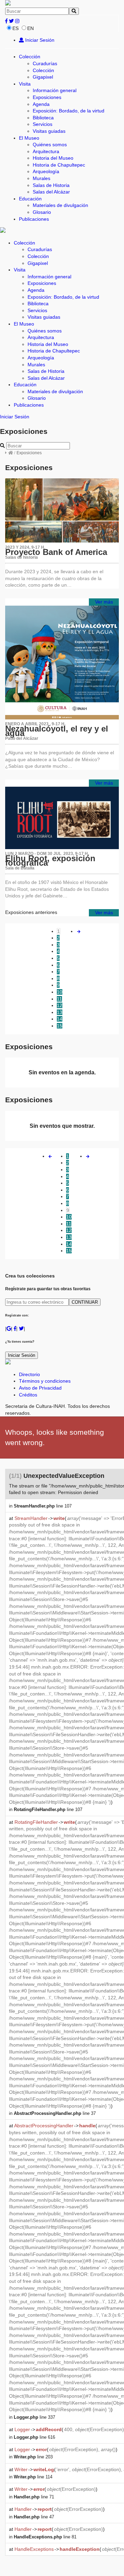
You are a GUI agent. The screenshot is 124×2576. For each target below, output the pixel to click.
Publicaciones (34, 219)
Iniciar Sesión (39, 40)
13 (60, 1012)
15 (60, 1026)
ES (15, 28)
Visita (25, 84)
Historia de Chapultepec (59, 165)
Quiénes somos (50, 145)
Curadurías (45, 63)
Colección (30, 57)
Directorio (29, 1374)
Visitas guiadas (49, 131)
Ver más (104, 602)
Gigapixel (43, 77)
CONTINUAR (85, 1302)
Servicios (43, 124)
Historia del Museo (53, 158)
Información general (55, 90)
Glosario (42, 212)
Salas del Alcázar (51, 192)
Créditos (28, 1395)
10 (60, 992)
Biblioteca (43, 118)
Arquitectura (46, 151)
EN (30, 28)
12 (60, 1005)
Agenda (41, 104)
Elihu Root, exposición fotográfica (50, 861)
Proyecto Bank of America (56, 552)
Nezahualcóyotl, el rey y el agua (57, 731)
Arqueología (46, 171)
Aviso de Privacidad (40, 1388)
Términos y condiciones (45, 1381)
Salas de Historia (51, 185)
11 (59, 999)
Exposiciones (47, 97)
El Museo (29, 138)
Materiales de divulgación (60, 205)
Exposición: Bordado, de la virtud (69, 111)
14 (60, 1019)
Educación (30, 199)
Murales (42, 178)
